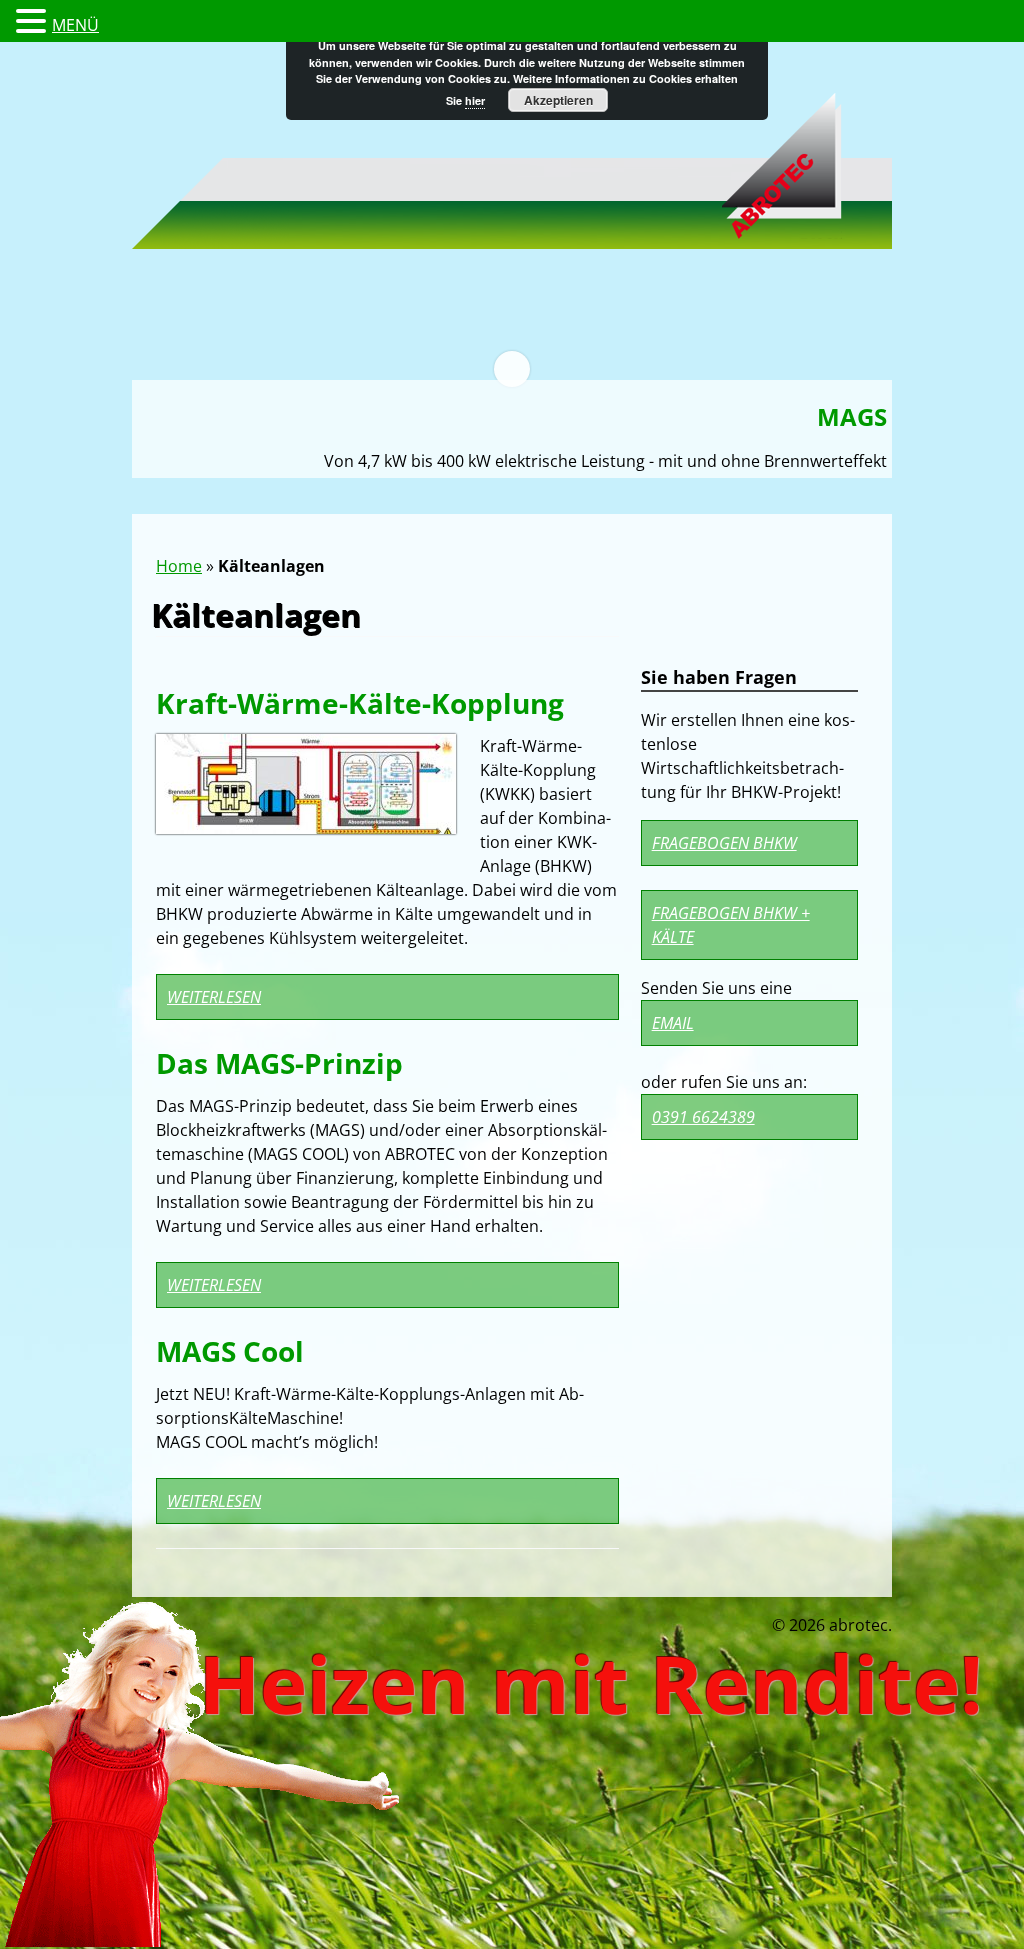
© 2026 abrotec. (832, 1625)
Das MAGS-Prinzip (279, 1063)
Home (179, 566)
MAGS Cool (230, 1351)
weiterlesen (214, 997)
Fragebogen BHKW (724, 843)
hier (475, 100)
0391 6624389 (703, 1117)
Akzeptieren (558, 100)
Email (673, 1023)
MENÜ (75, 25)
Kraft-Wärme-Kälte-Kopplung (360, 703)
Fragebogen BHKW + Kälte (731, 925)
